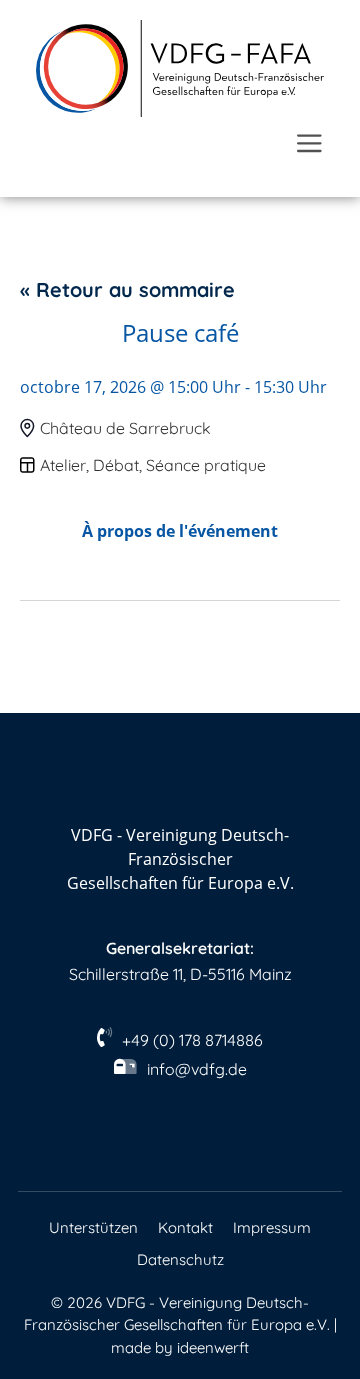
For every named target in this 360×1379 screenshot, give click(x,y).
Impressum (272, 1227)
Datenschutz (180, 1259)
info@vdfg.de (197, 1069)
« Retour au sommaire (127, 289)
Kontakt (185, 1227)
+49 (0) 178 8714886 (192, 1040)
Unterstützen (93, 1227)
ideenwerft (213, 1347)
